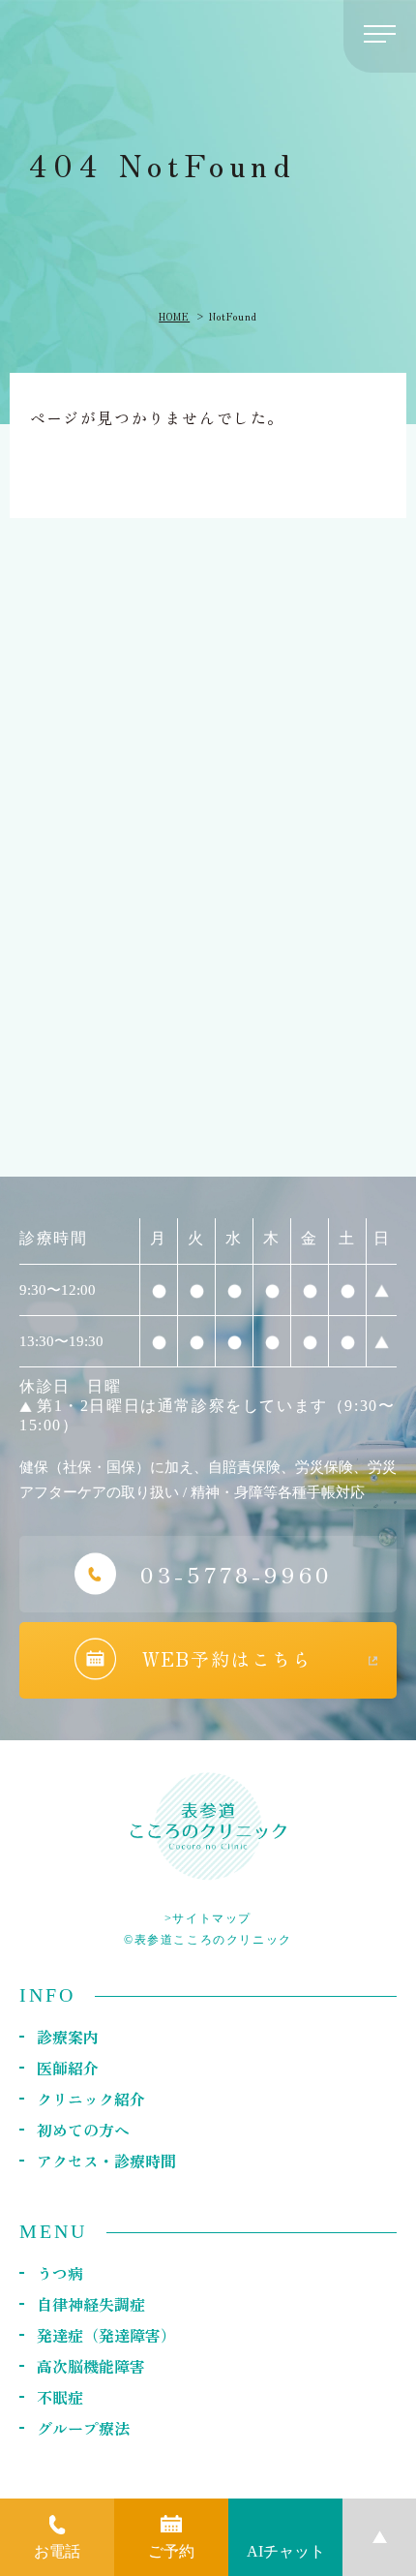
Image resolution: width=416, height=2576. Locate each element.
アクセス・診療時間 (106, 2161)
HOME (174, 316)
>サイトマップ (208, 1918)
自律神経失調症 (91, 2304)
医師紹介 (68, 2068)
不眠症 (60, 2397)
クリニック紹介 (91, 2099)
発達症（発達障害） (106, 2335)
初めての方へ (83, 2130)
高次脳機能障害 (91, 2366)
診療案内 (68, 2037)
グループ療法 (83, 2428)
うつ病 (60, 2273)
